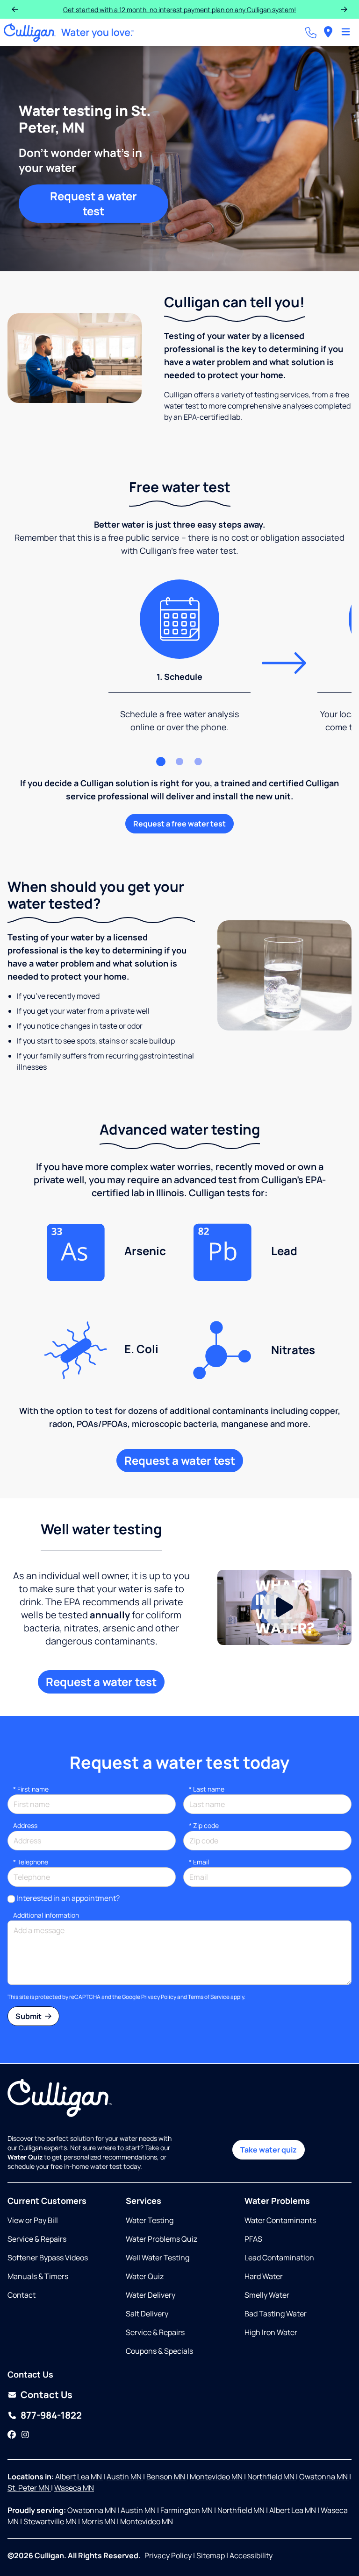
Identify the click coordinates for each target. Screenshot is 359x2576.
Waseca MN (74, 2488)
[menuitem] (328, 32)
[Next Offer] (344, 9)
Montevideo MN (217, 2477)
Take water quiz (269, 2150)
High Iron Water (271, 2332)
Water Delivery (151, 2295)
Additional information (46, 1915)
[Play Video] (284, 1607)
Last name (207, 1789)
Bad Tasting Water (276, 2314)
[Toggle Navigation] (346, 33)
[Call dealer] (311, 33)
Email (199, 1862)
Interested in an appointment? (68, 1898)
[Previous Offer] (15, 9)
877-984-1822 (51, 2415)
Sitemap (211, 2555)
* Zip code (204, 1825)
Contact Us (47, 2395)
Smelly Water (267, 2295)
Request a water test (93, 203)
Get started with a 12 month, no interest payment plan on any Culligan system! (179, 10)
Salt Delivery (147, 2314)
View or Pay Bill (33, 2220)
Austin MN (125, 2477)
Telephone (31, 1862)
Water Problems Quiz (162, 2239)
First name (31, 1789)
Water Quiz (145, 2276)
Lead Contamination (279, 2258)
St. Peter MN (29, 2488)
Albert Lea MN (79, 2477)
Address (25, 1825)
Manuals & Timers (38, 2276)
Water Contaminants (280, 2220)
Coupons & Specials (159, 2351)
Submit (29, 2016)
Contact (22, 2295)
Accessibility (251, 2555)
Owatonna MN (324, 2477)
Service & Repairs (37, 2239)
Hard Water (264, 2276)
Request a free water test (179, 824)
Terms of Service (209, 1997)
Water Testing (150, 2220)
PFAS (253, 2239)
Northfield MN (272, 2477)
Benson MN (166, 2477)
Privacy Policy (159, 1997)
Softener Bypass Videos (48, 2258)
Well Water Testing (158, 2258)
